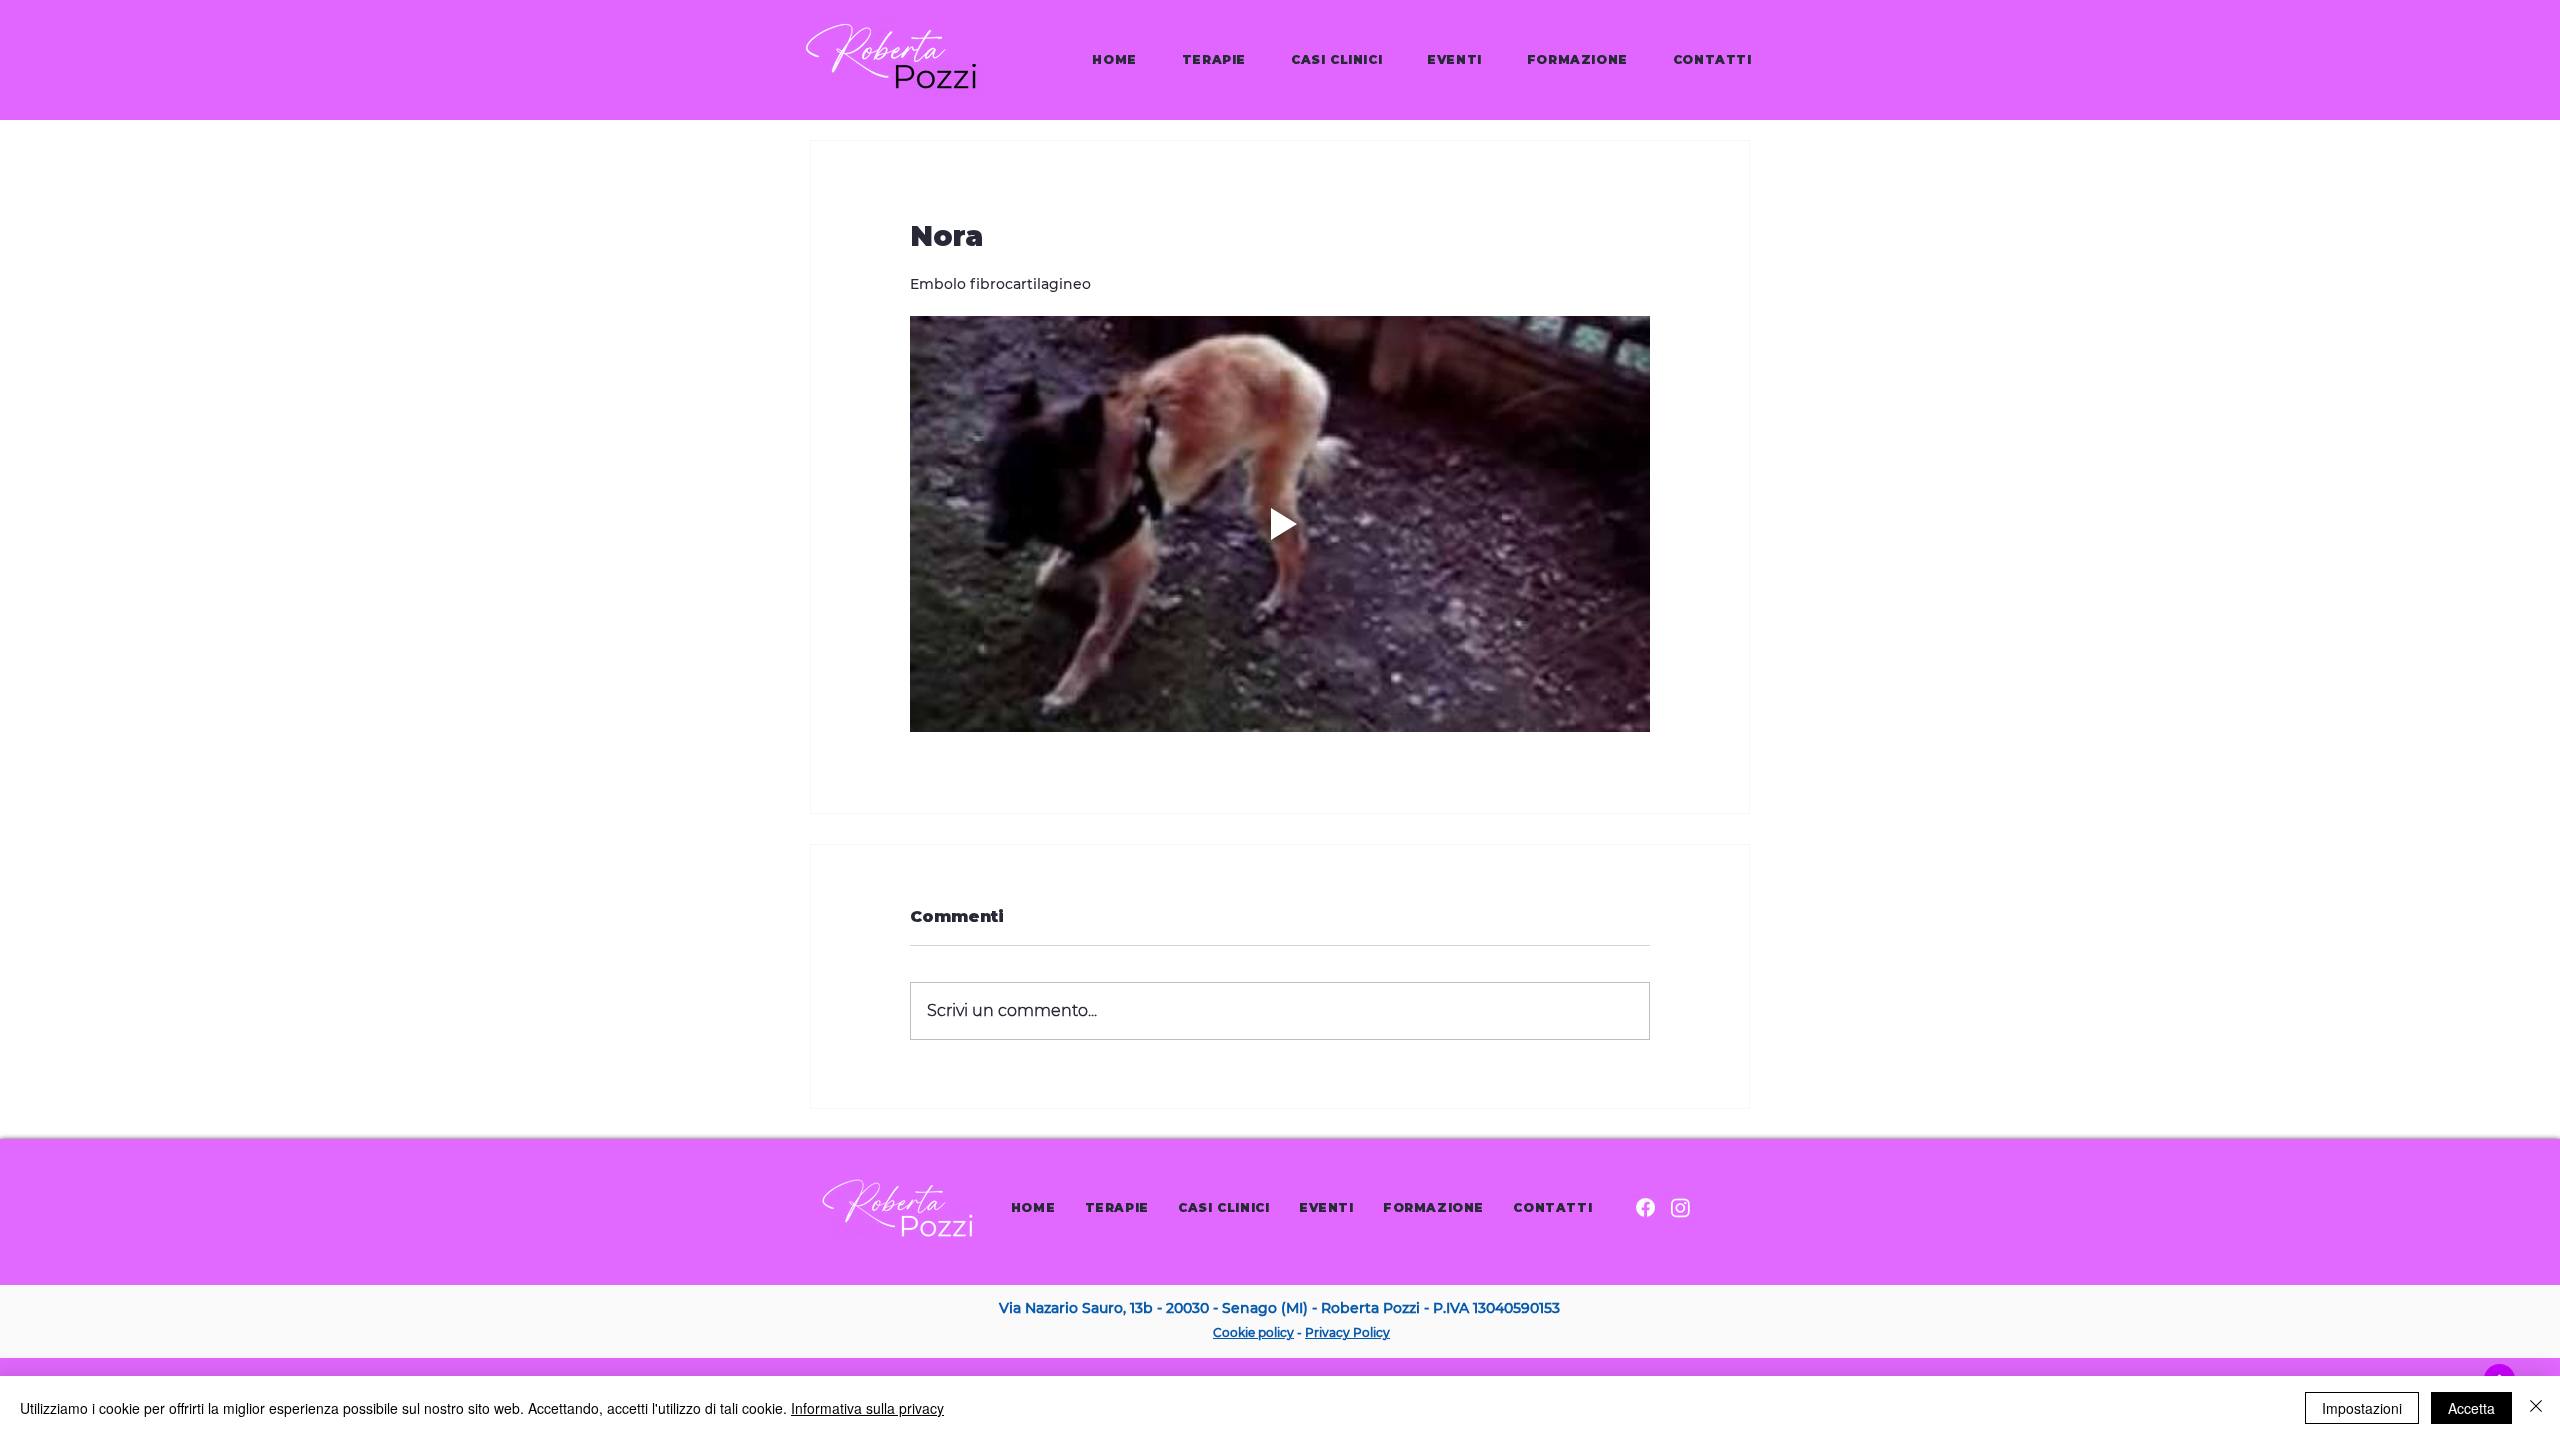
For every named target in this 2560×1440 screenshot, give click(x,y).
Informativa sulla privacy (867, 1408)
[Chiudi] (2536, 1408)
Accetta (2471, 1408)
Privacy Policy (1347, 1332)
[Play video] (1280, 524)
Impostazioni (2362, 1408)
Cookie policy (1253, 1332)
